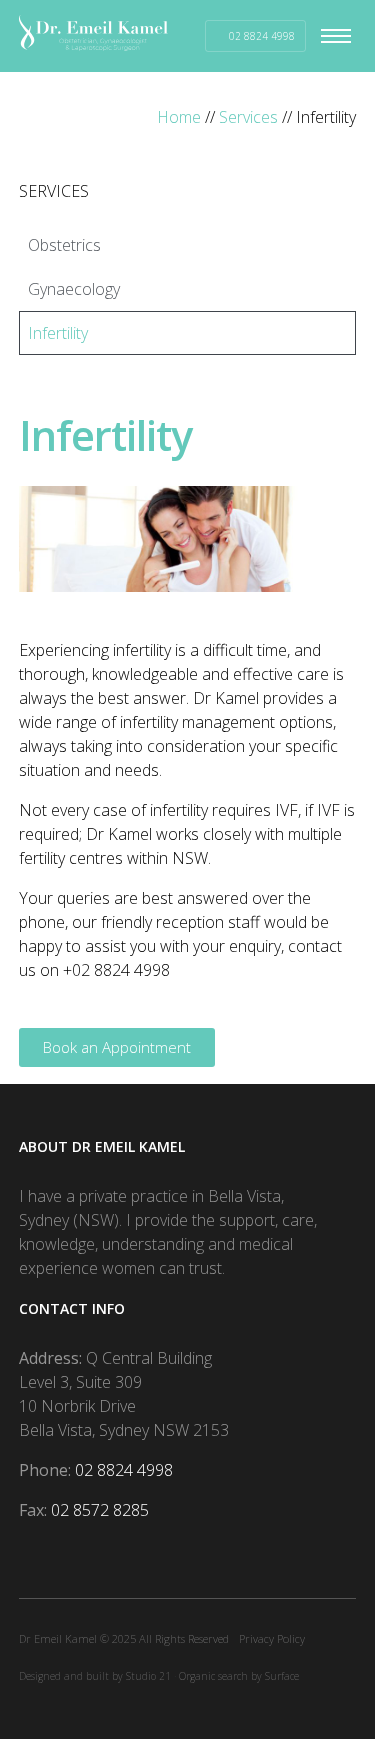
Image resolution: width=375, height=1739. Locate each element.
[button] (341, 36)
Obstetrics (64, 245)
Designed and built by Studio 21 (95, 1676)
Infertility (58, 333)
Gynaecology (74, 289)
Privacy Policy (272, 1638)
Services (248, 117)
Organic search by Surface (239, 1676)
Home (179, 117)
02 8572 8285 (100, 1510)
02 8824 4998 (124, 1470)
